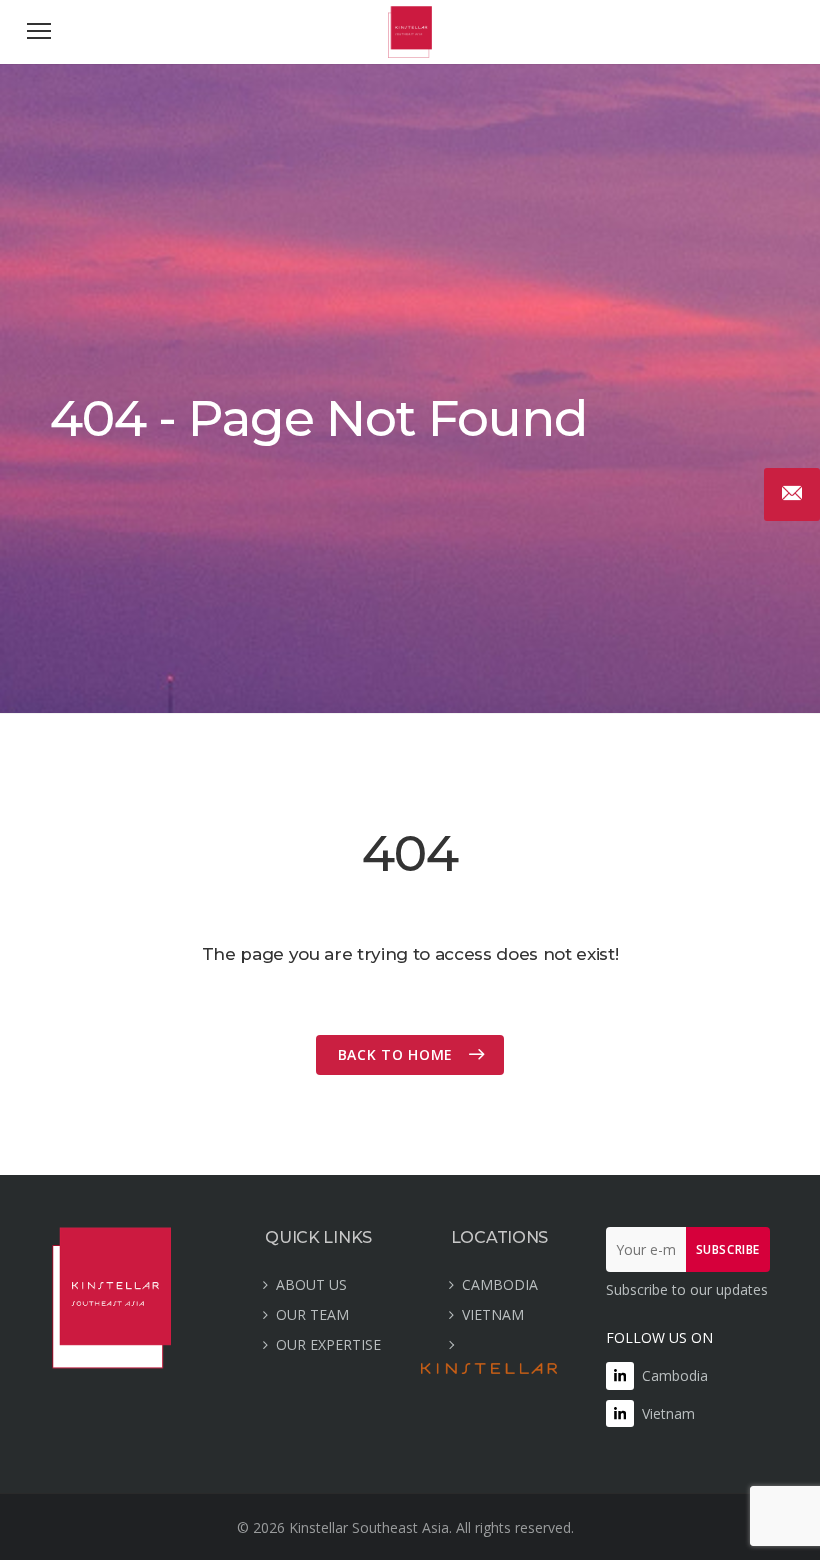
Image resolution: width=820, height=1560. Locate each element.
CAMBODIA (500, 1284)
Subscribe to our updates (687, 1289)
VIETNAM (493, 1314)
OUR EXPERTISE (328, 1344)
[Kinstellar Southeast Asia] (410, 52)
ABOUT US (311, 1284)
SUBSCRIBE (728, 1249)
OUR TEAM (312, 1314)
